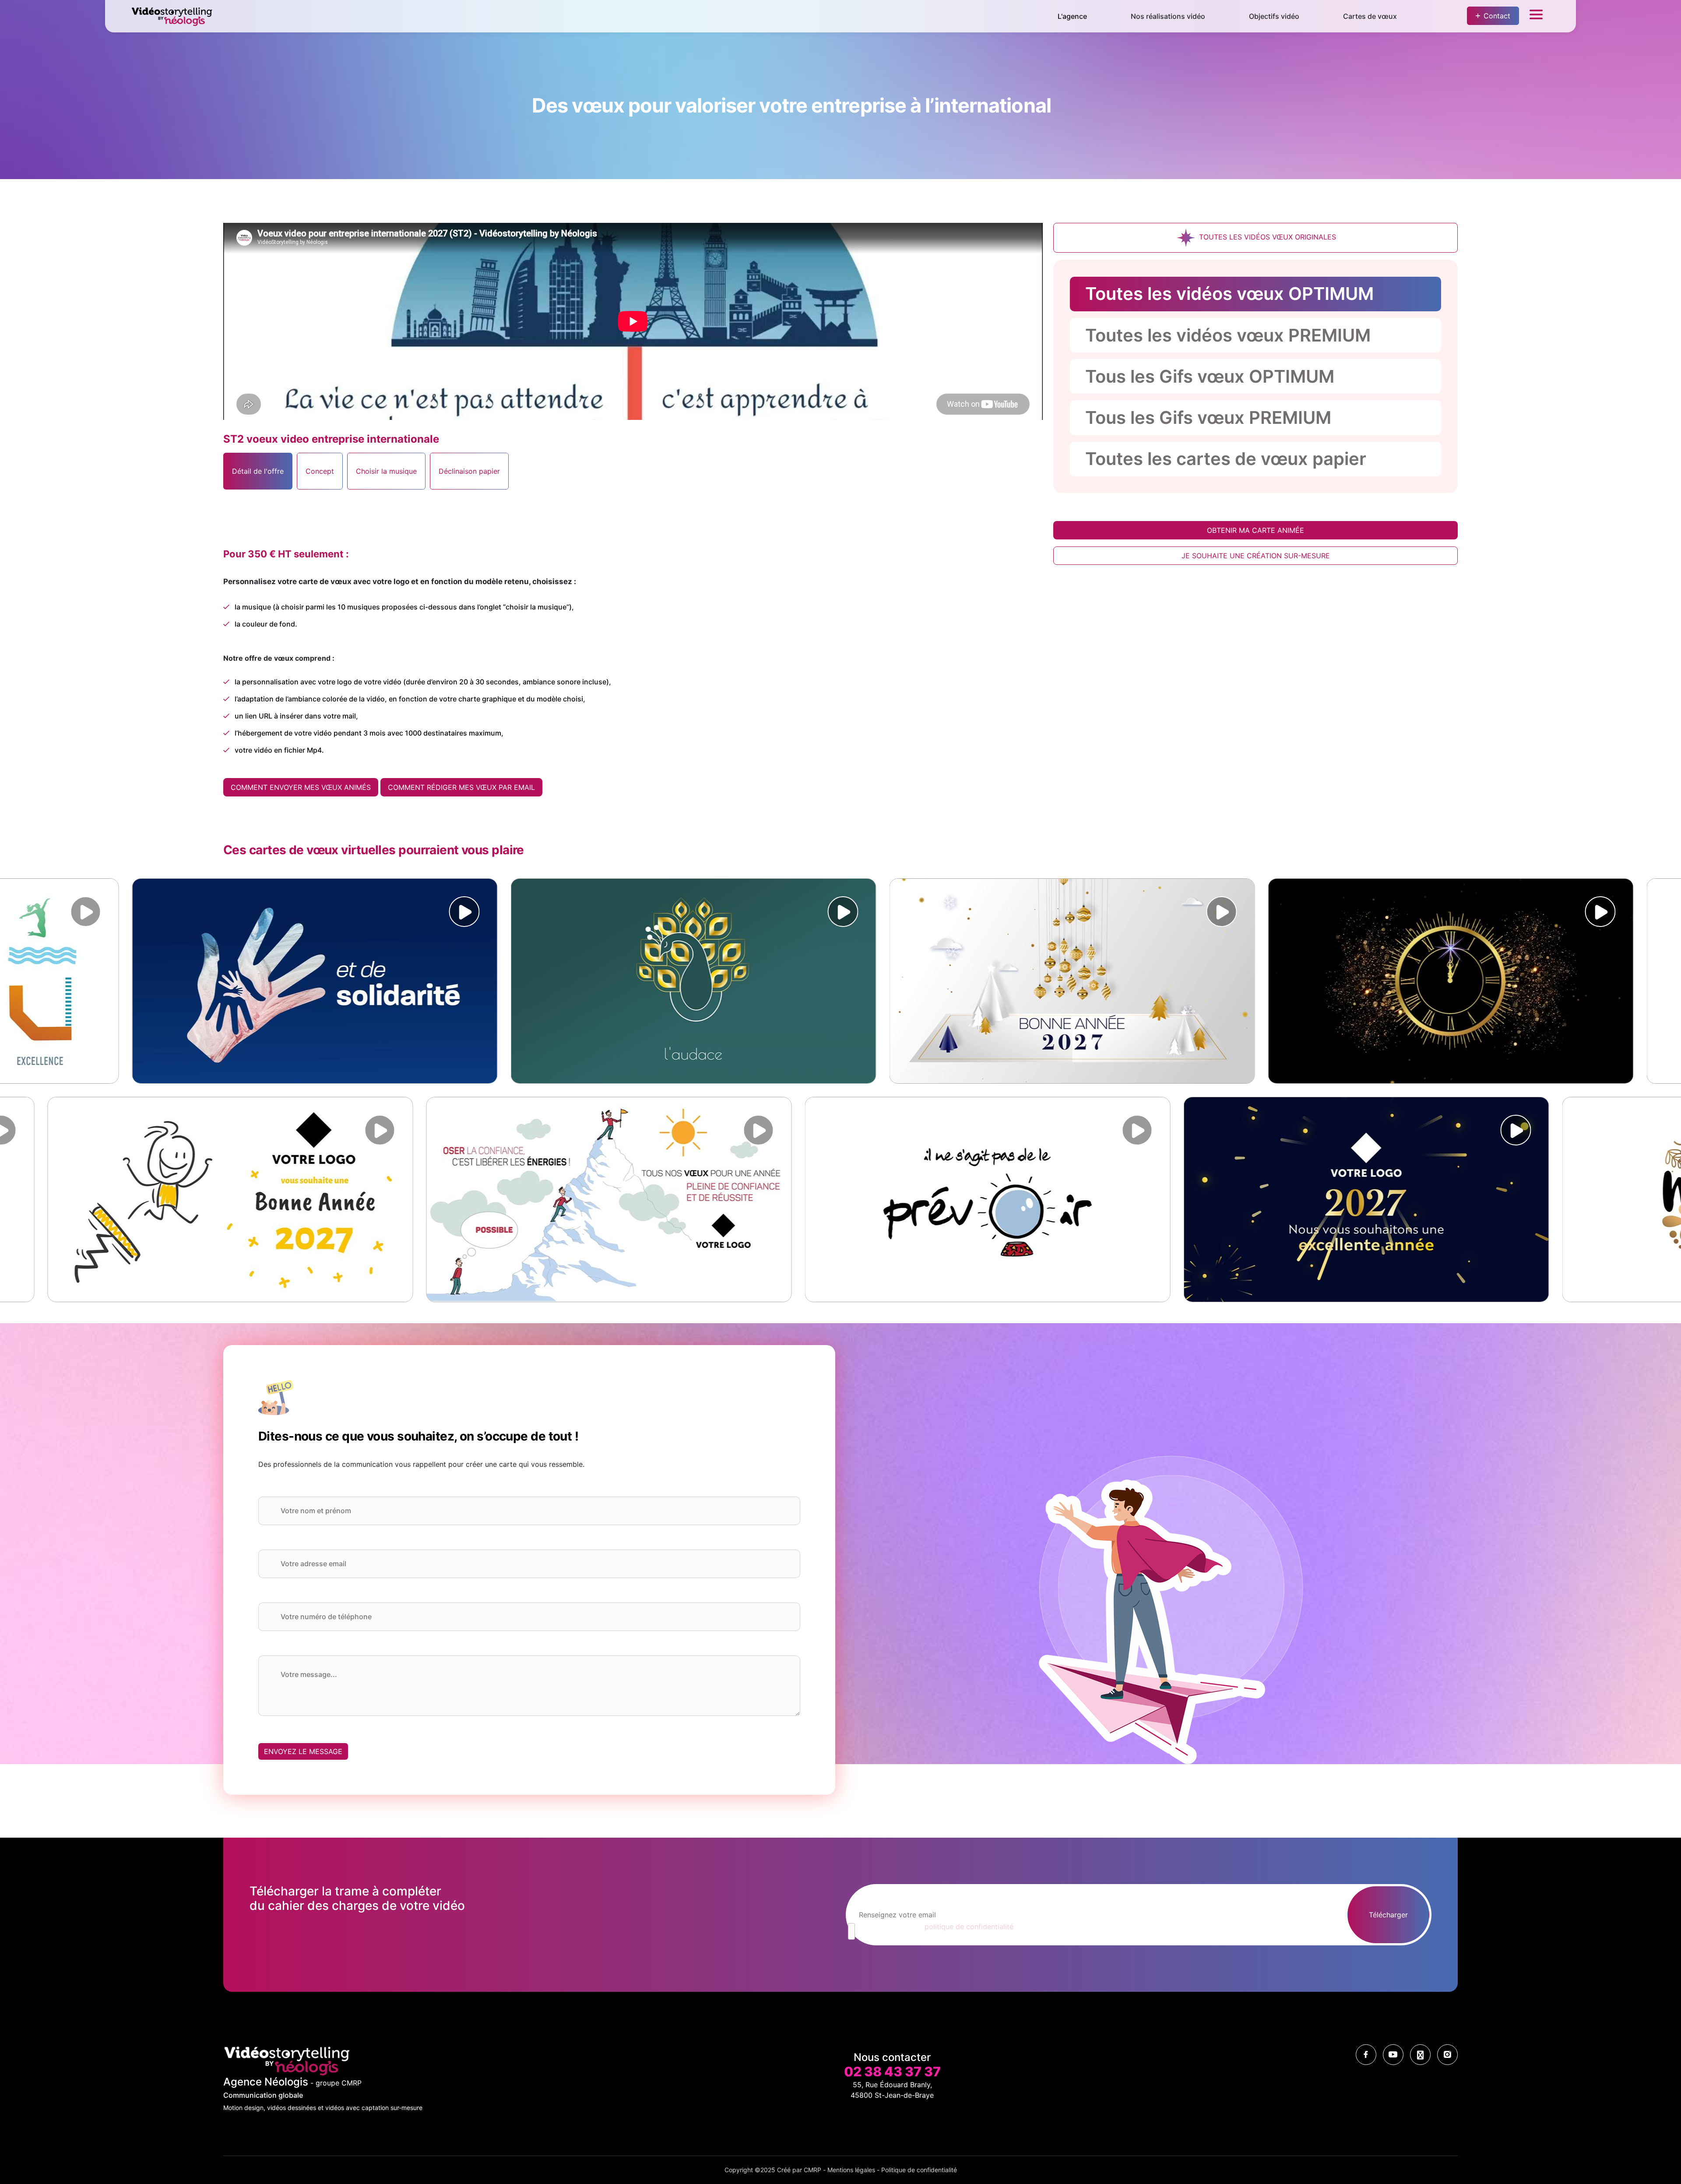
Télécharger (1388, 1915)
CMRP (812, 2170)
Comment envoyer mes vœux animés (301, 787)
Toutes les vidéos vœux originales (1266, 237)
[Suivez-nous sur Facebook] (1366, 2055)
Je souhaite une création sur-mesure (1256, 556)
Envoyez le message (303, 1751)
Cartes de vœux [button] (1370, 16)
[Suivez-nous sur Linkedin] (1420, 2055)
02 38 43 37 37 (892, 2071)
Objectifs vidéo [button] (1274, 16)
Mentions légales (851, 2170)
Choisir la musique (386, 471)
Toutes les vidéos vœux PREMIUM (1228, 335)
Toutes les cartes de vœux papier (1226, 459)
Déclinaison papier (469, 471)
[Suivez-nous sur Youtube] (1393, 2055)
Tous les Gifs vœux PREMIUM (1208, 417)
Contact (1497, 16)
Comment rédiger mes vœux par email (461, 787)
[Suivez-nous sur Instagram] (1447, 2055)
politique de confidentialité (969, 1927)
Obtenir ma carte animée (1255, 530)
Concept (320, 471)
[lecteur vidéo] (39, 912)
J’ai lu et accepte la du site (948, 1927)
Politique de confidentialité (919, 2170)
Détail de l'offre (258, 471)
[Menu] (1536, 16)
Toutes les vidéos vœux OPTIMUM (1229, 294)
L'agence (1072, 16)
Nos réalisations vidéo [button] (1168, 16)
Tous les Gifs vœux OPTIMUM (1210, 376)
